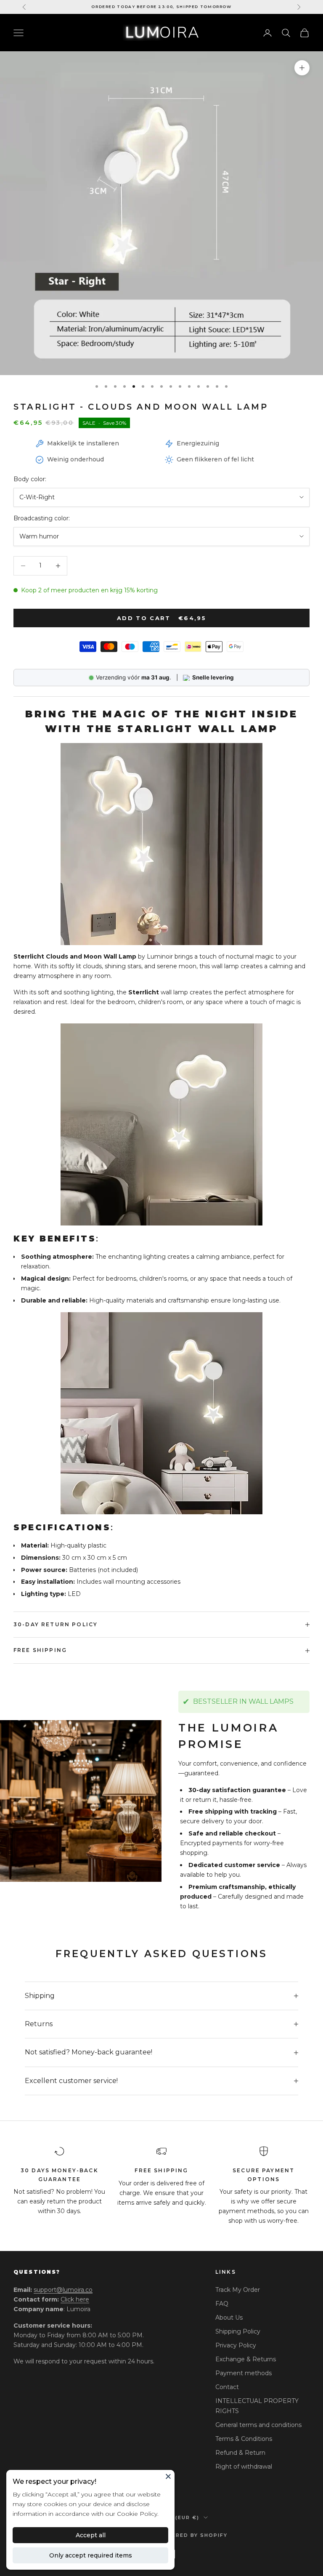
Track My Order (238, 2290)
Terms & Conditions (244, 2439)
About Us (229, 2318)
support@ (63, 2290)
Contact (227, 2387)
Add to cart (161, 618)
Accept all (91, 2535)
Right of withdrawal (244, 2467)
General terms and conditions (258, 2425)
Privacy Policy (236, 2345)
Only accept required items (91, 2555)
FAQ (222, 2304)
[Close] (168, 2476)
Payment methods (244, 2373)
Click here (75, 2299)
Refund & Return (240, 2453)
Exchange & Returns (246, 2359)
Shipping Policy (238, 2331)
